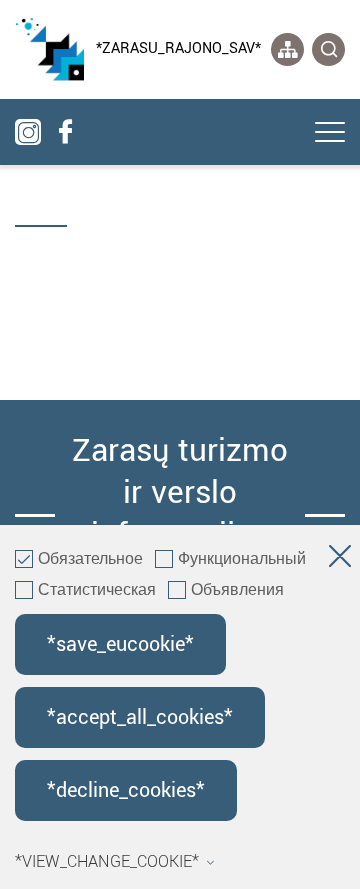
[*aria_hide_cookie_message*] (340, 560)
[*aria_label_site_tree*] (287, 49)
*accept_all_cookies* (140, 717)
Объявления (237, 591)
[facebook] (65, 132)
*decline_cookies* (126, 790)
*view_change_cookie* (107, 862)
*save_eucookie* (120, 644)
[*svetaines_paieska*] (328, 49)
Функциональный (242, 560)
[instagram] (28, 132)
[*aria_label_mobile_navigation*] (330, 134)
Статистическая (97, 591)
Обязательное (90, 560)
